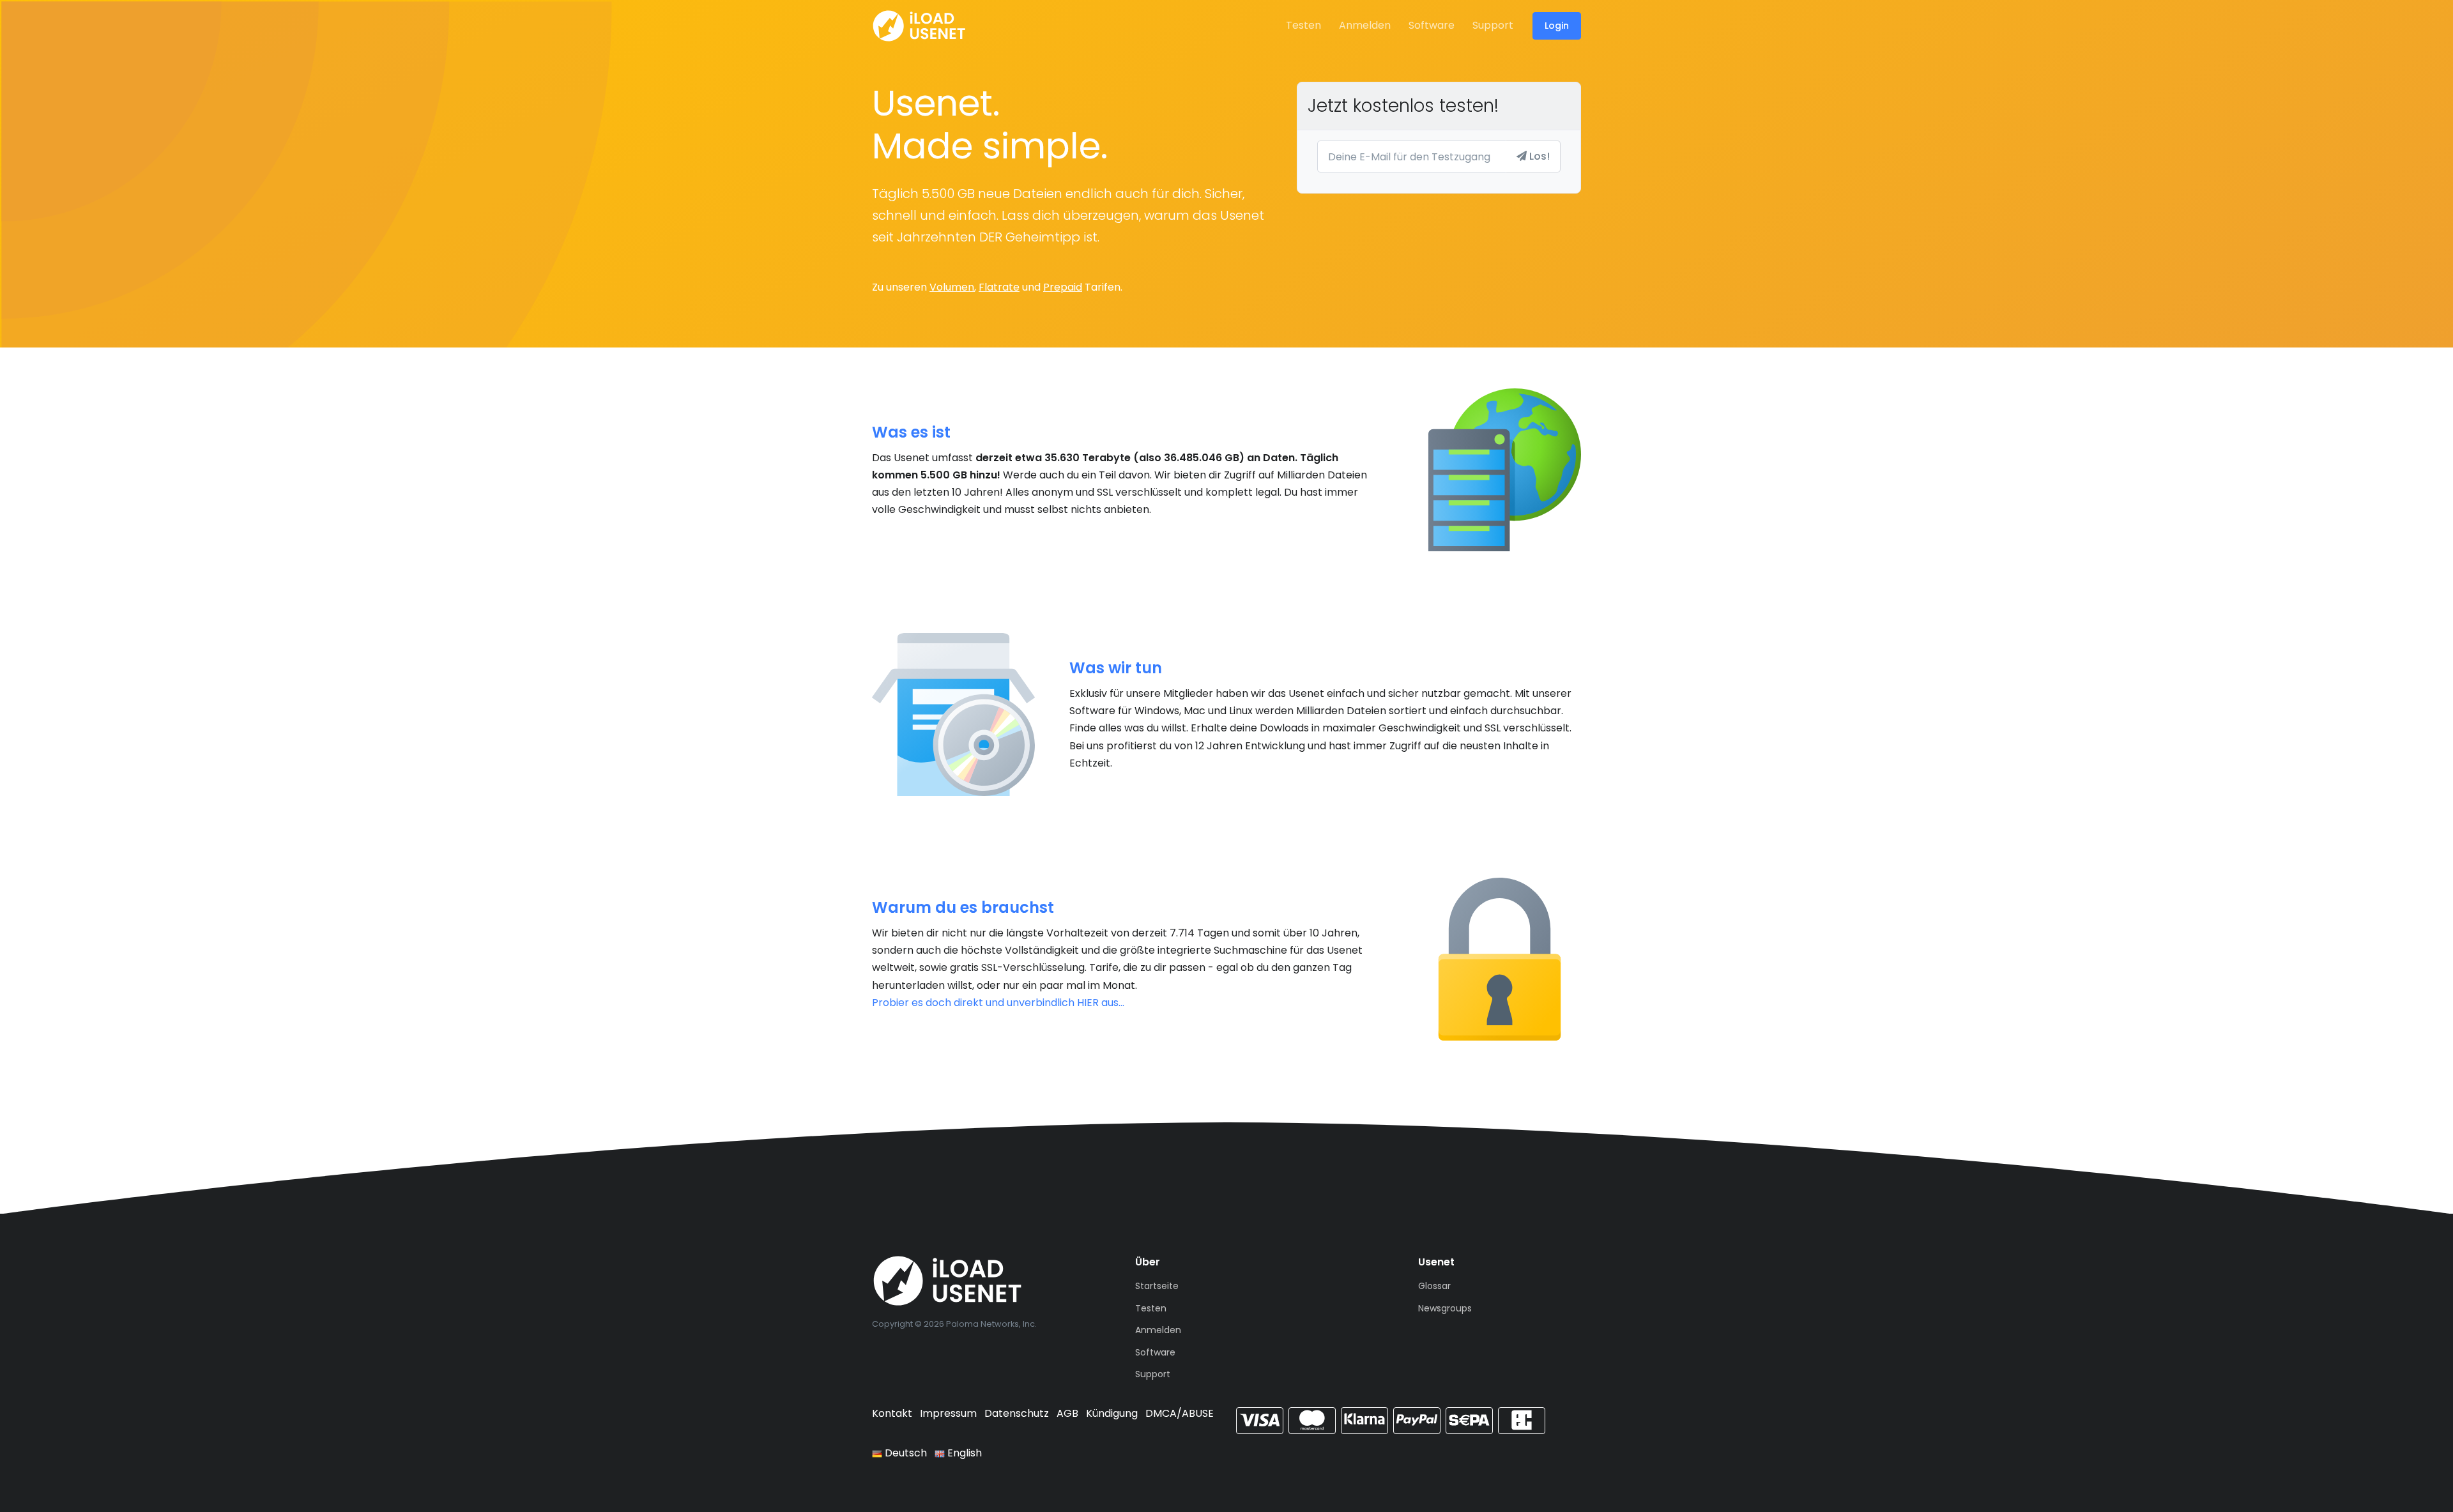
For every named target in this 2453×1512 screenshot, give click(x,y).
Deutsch (905, 1453)
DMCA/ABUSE (1180, 1413)
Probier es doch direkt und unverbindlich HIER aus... (998, 1003)
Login (1557, 26)
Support (1493, 25)
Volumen (952, 287)
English (963, 1453)
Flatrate (999, 287)
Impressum (948, 1413)
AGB (1067, 1413)
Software (1432, 25)
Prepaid (1063, 287)
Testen (1303, 25)
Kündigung (1112, 1413)
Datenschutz (1017, 1413)
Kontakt (892, 1413)
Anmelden (1365, 25)
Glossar (1434, 1286)
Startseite (1157, 1286)
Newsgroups (1445, 1308)
